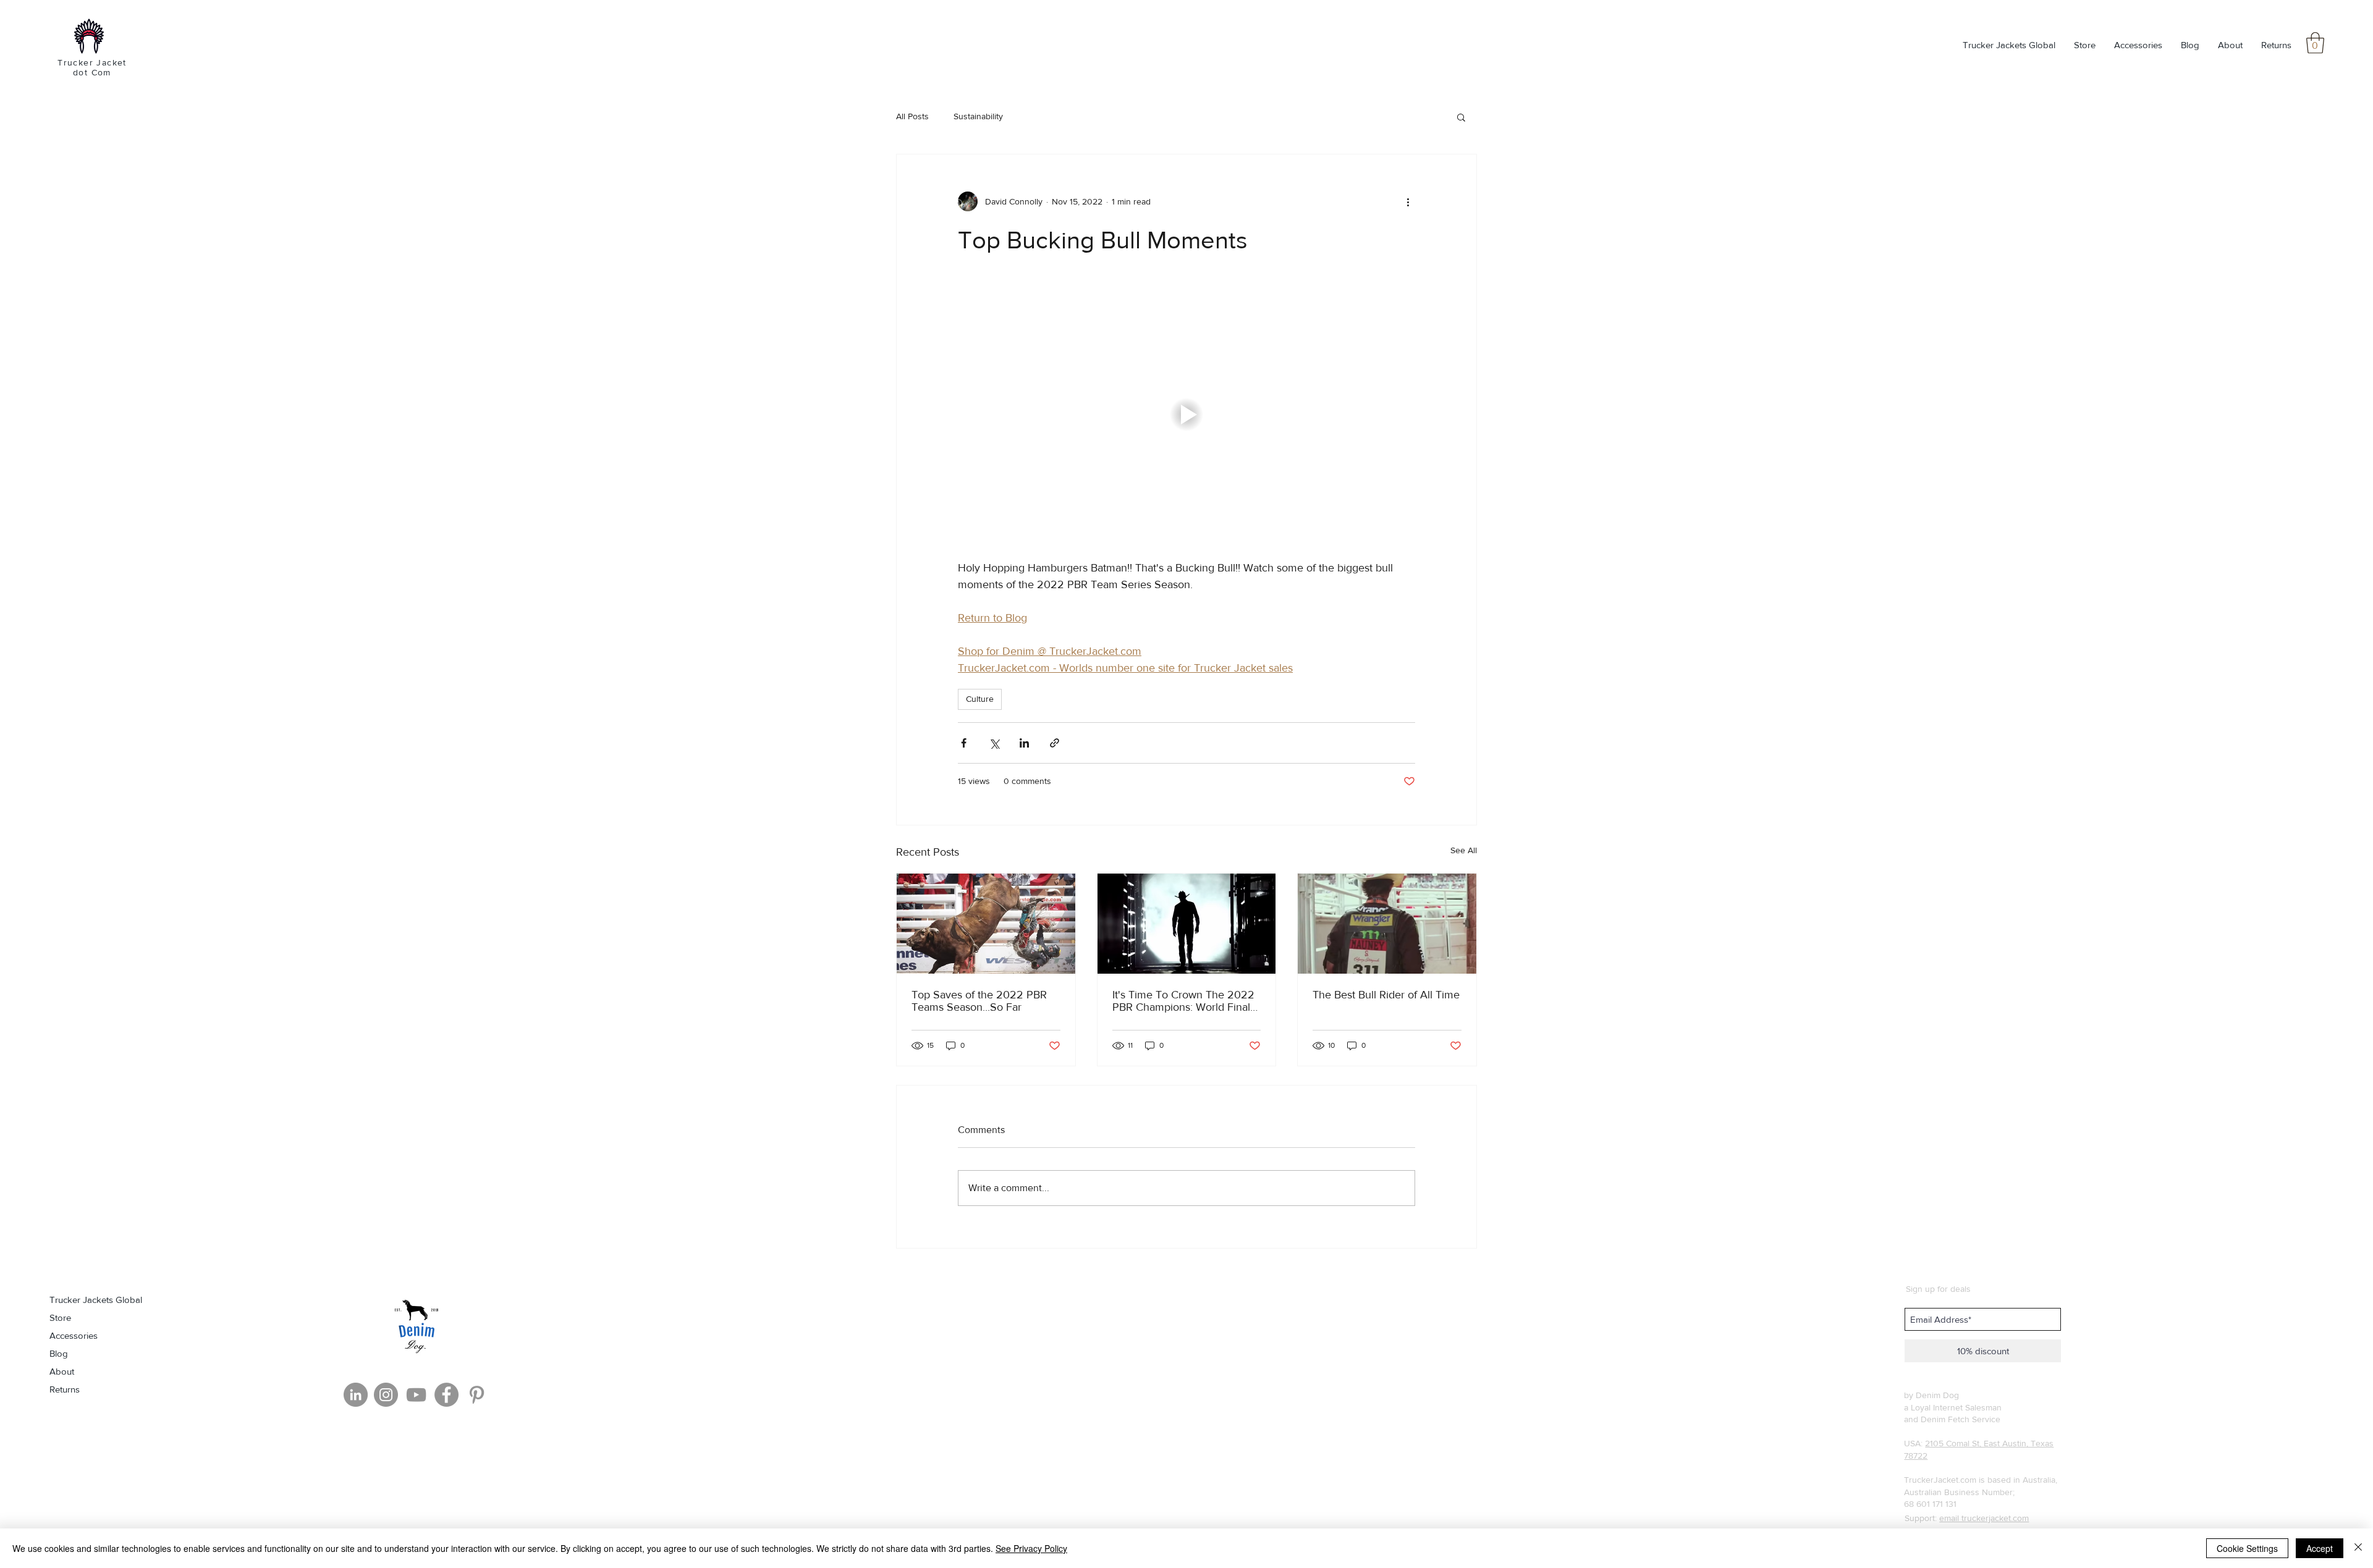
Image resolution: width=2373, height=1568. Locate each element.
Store (60, 1317)
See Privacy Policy (1031, 1548)
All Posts (912, 116)
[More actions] (1408, 201)
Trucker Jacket (92, 62)
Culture (980, 699)
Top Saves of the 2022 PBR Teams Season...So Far (979, 1001)
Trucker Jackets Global (96, 1300)
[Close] (2358, 1548)
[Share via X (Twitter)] (994, 743)
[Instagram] (386, 1395)
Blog (59, 1353)
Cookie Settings (2247, 1548)
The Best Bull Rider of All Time (1386, 995)
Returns (65, 1389)
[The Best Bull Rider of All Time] (1387, 924)
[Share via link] (1055, 743)
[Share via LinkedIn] (1024, 743)
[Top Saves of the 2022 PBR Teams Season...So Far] (986, 924)
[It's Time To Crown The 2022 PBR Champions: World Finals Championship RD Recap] (1187, 924)
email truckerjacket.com (1984, 1518)
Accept (2320, 1548)
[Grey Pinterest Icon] (477, 1395)
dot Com (92, 72)
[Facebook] (446, 1395)
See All (1464, 850)
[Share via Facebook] (964, 743)
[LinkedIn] (356, 1395)
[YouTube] (416, 1395)
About (62, 1371)
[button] (2315, 43)
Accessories (74, 1335)
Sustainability (978, 116)
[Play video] (1186, 415)
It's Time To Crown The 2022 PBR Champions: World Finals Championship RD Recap (1184, 1001)
